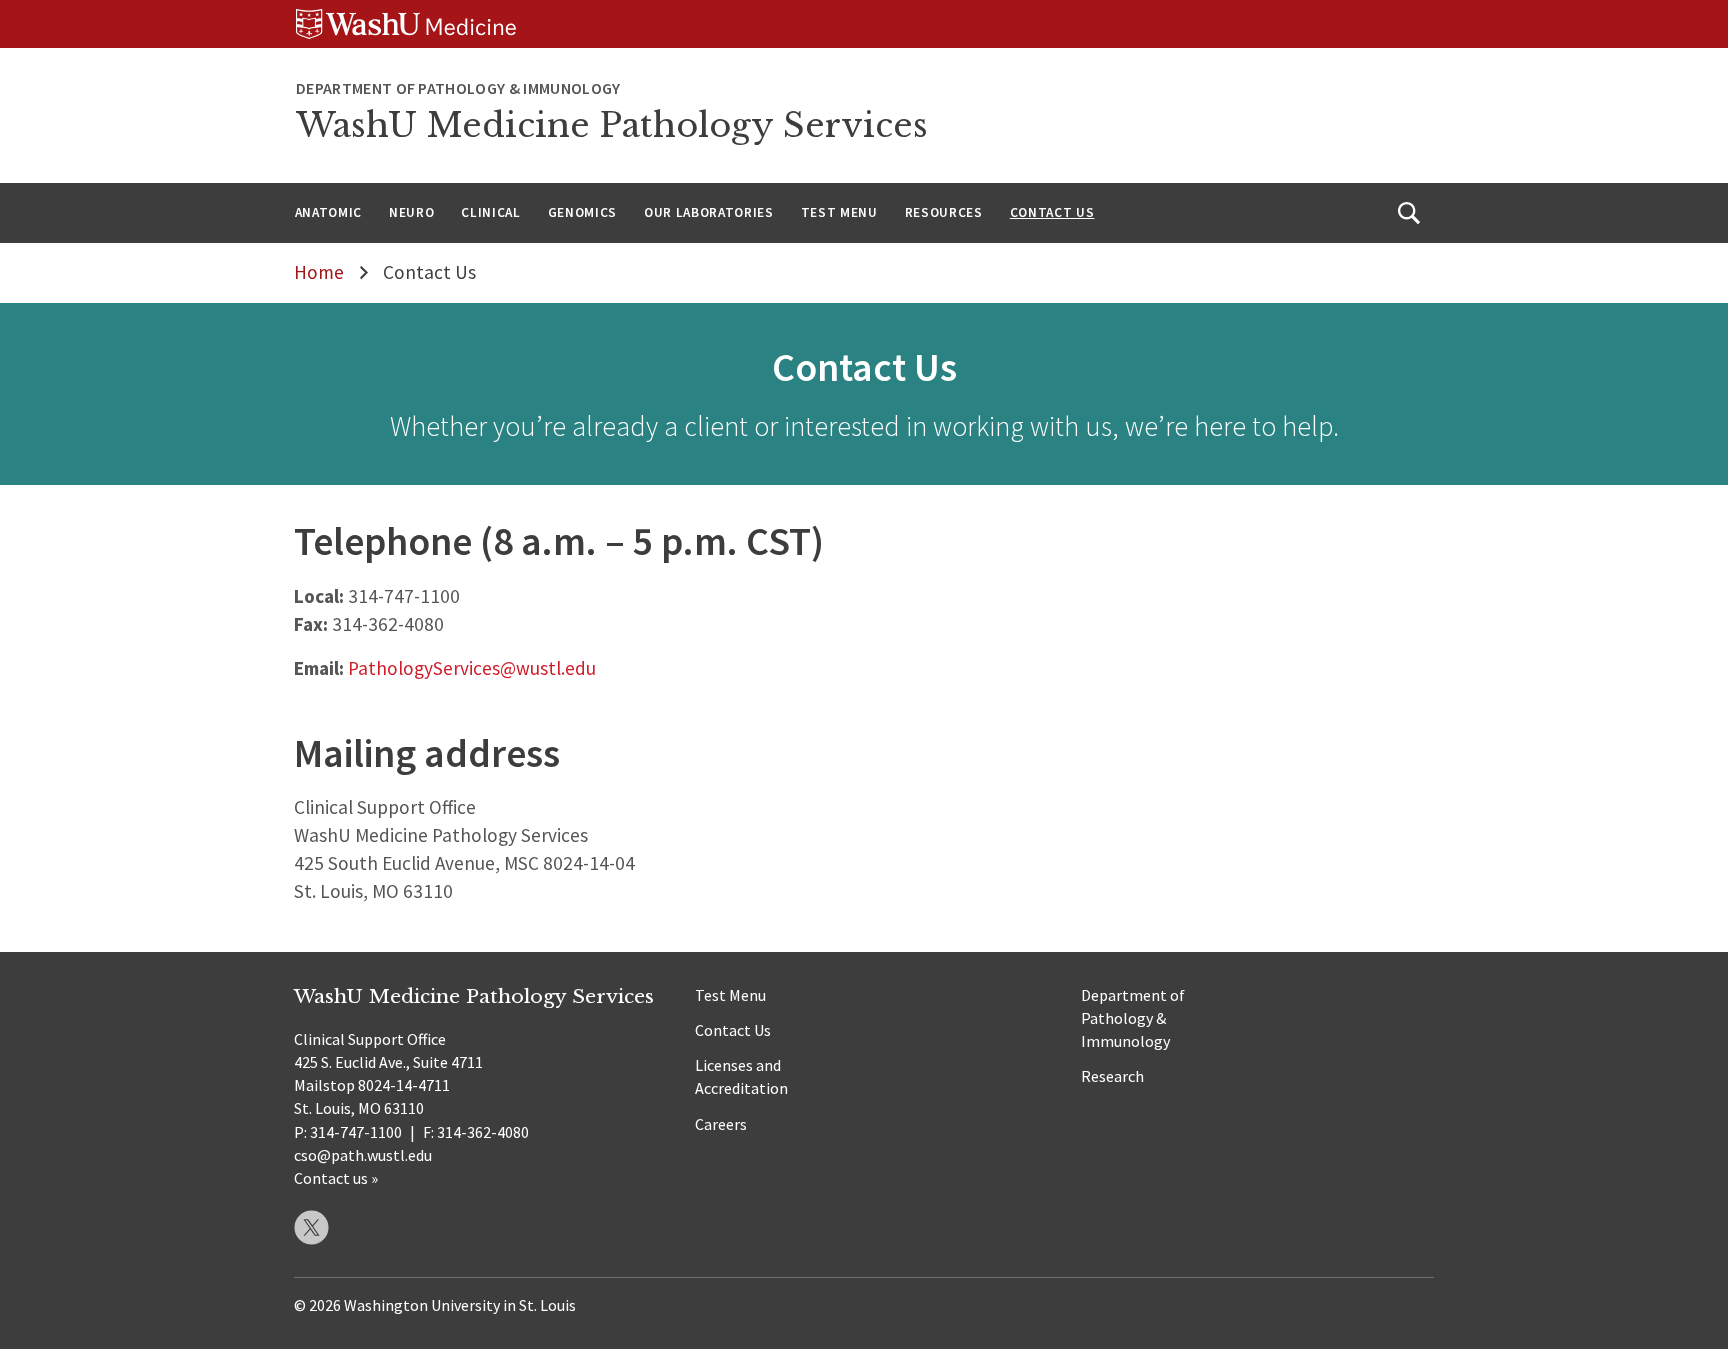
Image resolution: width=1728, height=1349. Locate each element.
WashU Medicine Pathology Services (612, 125)
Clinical (490, 212)
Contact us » (336, 1178)
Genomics (582, 212)
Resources (944, 212)
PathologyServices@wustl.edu (472, 668)
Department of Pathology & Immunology (1133, 1018)
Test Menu (839, 212)
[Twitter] (311, 1227)
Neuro (411, 212)
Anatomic (328, 212)
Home (319, 272)
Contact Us (1052, 212)
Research (1112, 1076)
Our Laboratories (709, 212)
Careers (721, 1124)
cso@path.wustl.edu (363, 1155)
